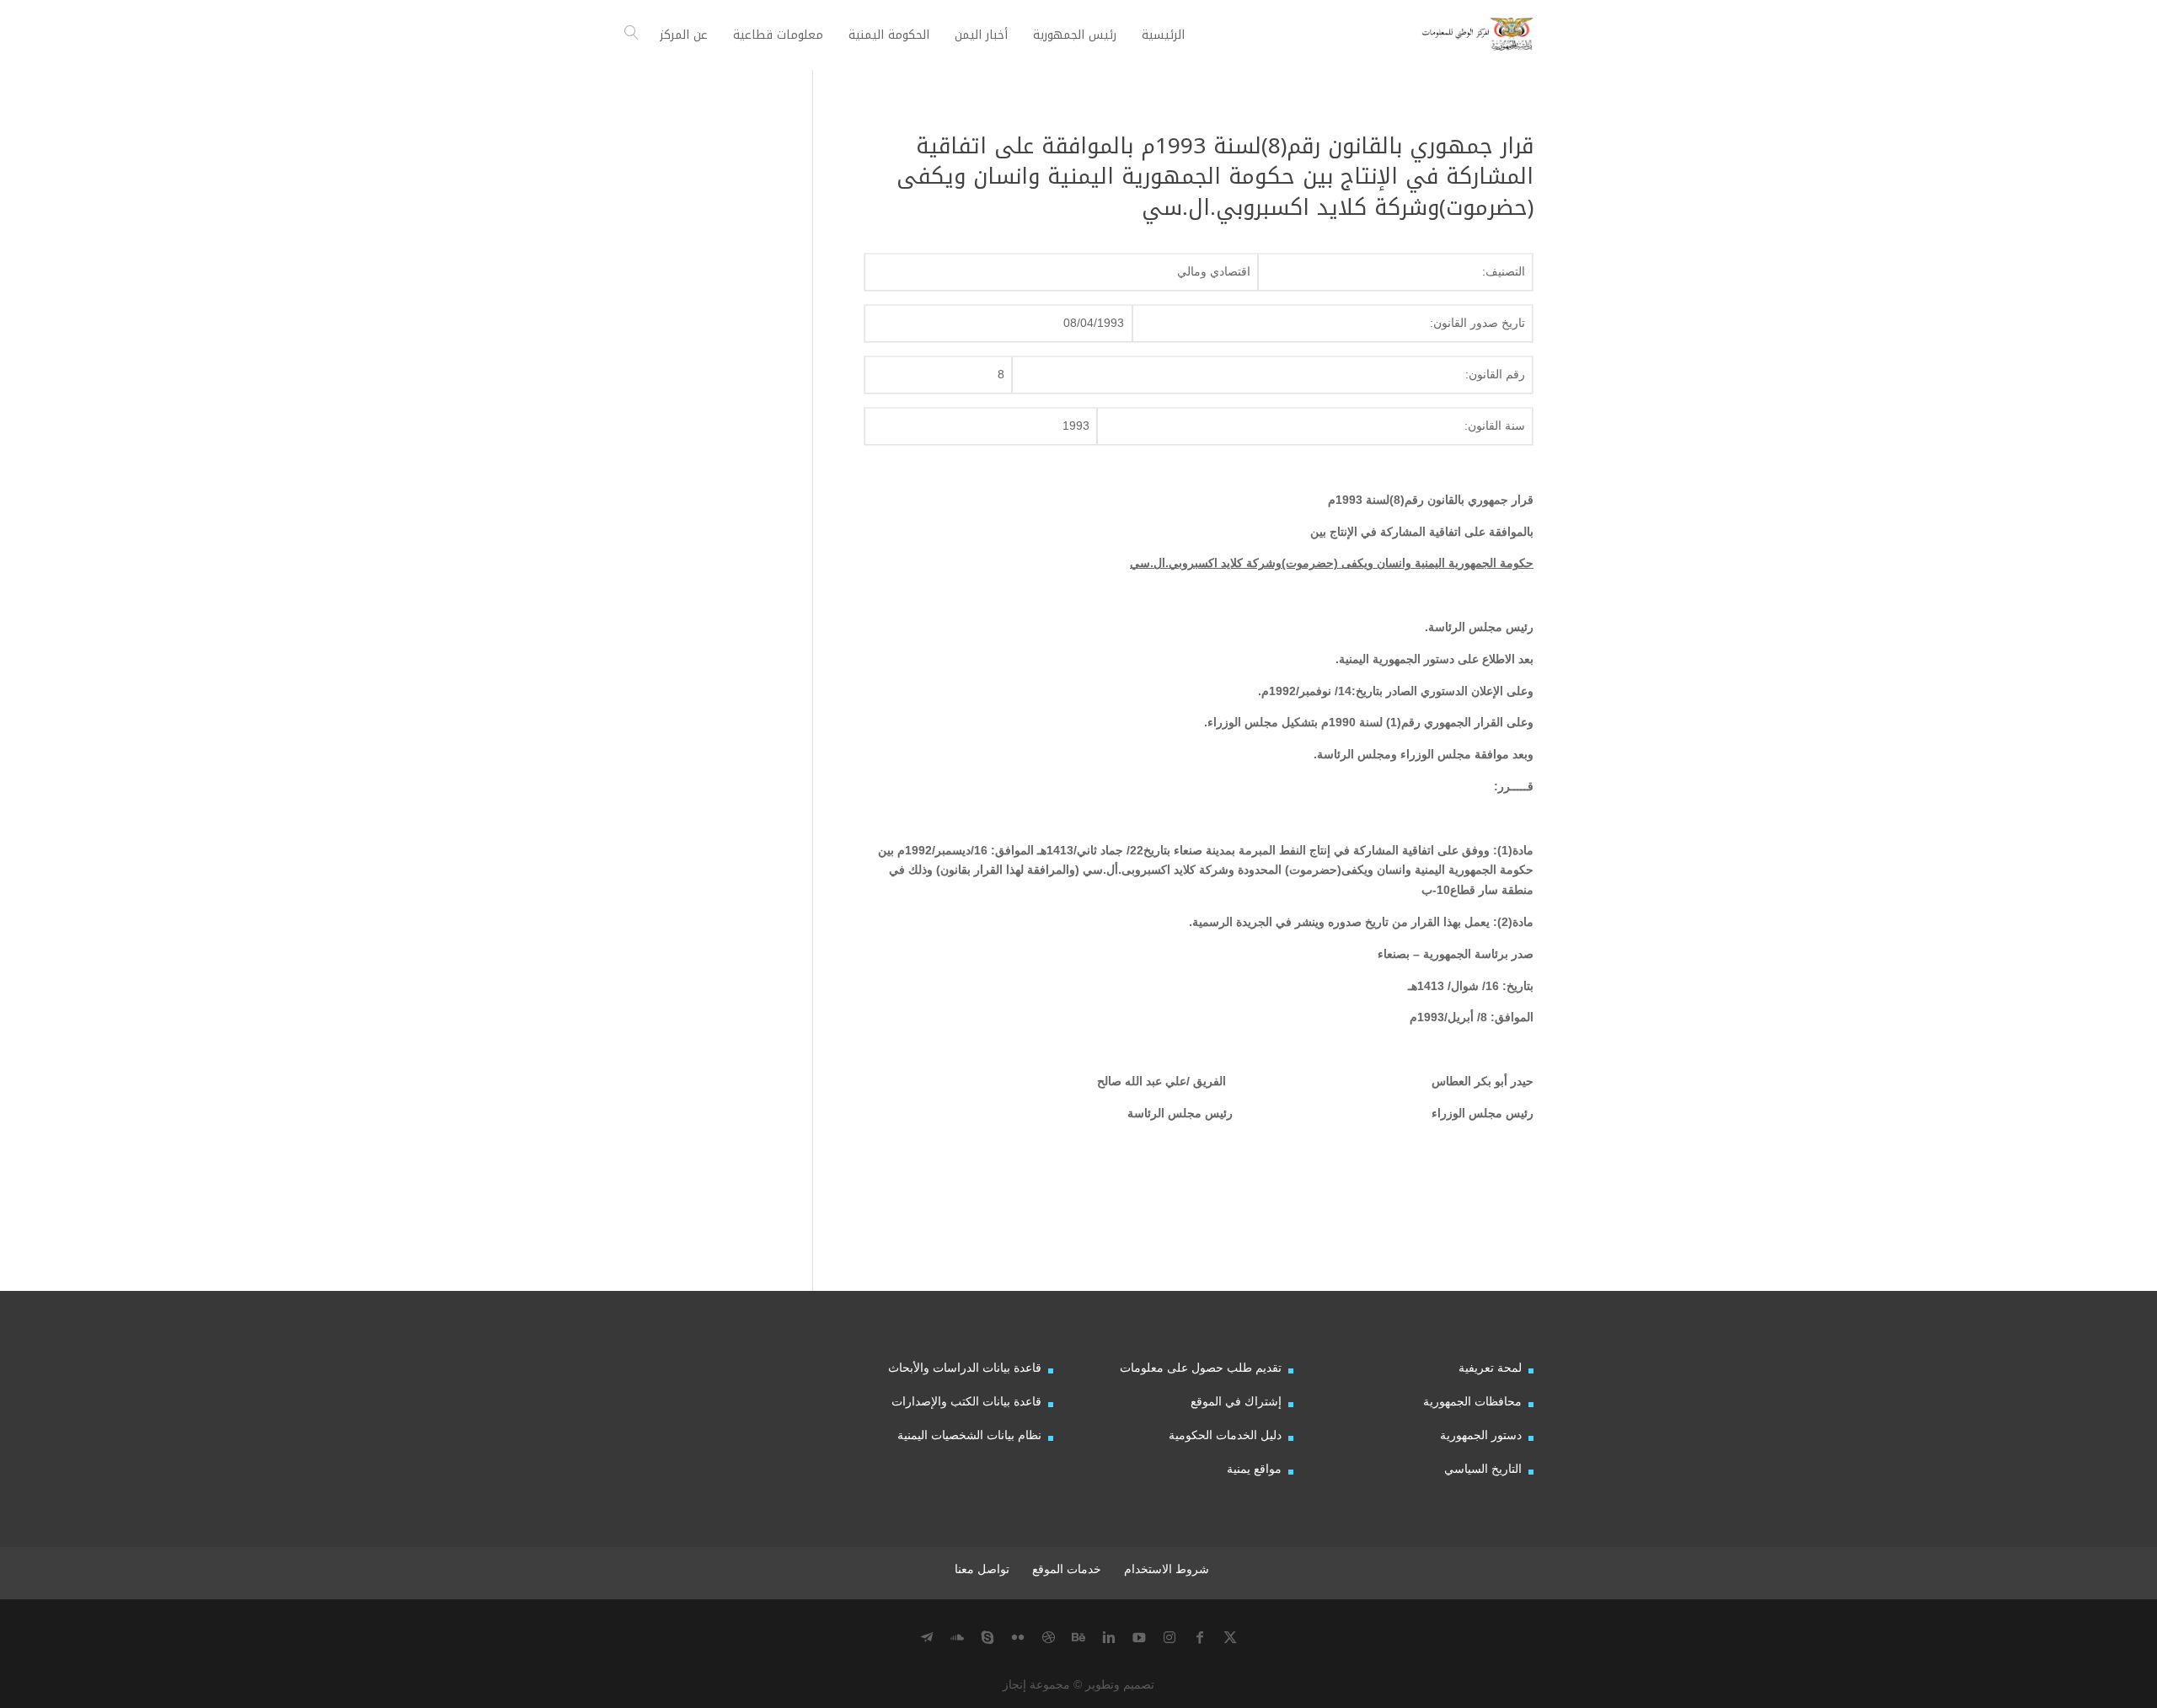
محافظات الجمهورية (1472, 1401)
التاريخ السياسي (1483, 1469)
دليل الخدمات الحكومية (1225, 1435)
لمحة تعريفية (1490, 1368)
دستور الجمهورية (1481, 1435)
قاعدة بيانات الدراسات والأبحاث (965, 1368)
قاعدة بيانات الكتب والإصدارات (966, 1401)
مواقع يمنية (1254, 1469)
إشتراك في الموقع (1236, 1401)
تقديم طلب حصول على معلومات (1201, 1368)
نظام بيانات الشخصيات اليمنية (969, 1435)
